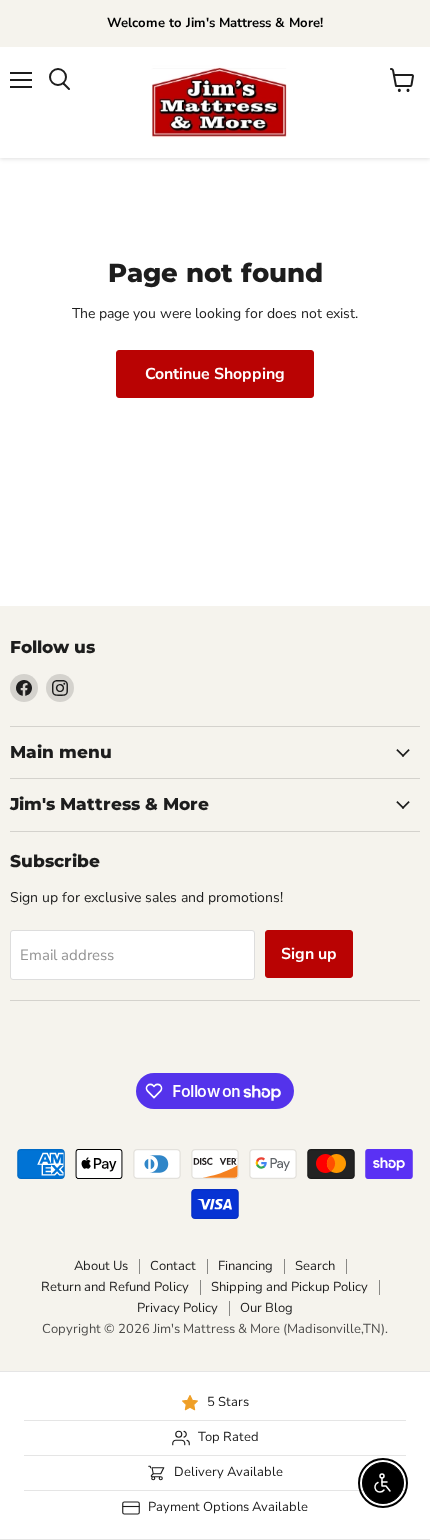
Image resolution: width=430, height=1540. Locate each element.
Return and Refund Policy (115, 1287)
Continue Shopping (215, 374)
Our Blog (266, 1308)
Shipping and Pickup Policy (289, 1287)
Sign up (309, 954)
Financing (245, 1266)
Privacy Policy (177, 1308)
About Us (101, 1266)
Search (315, 1266)
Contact (173, 1266)
